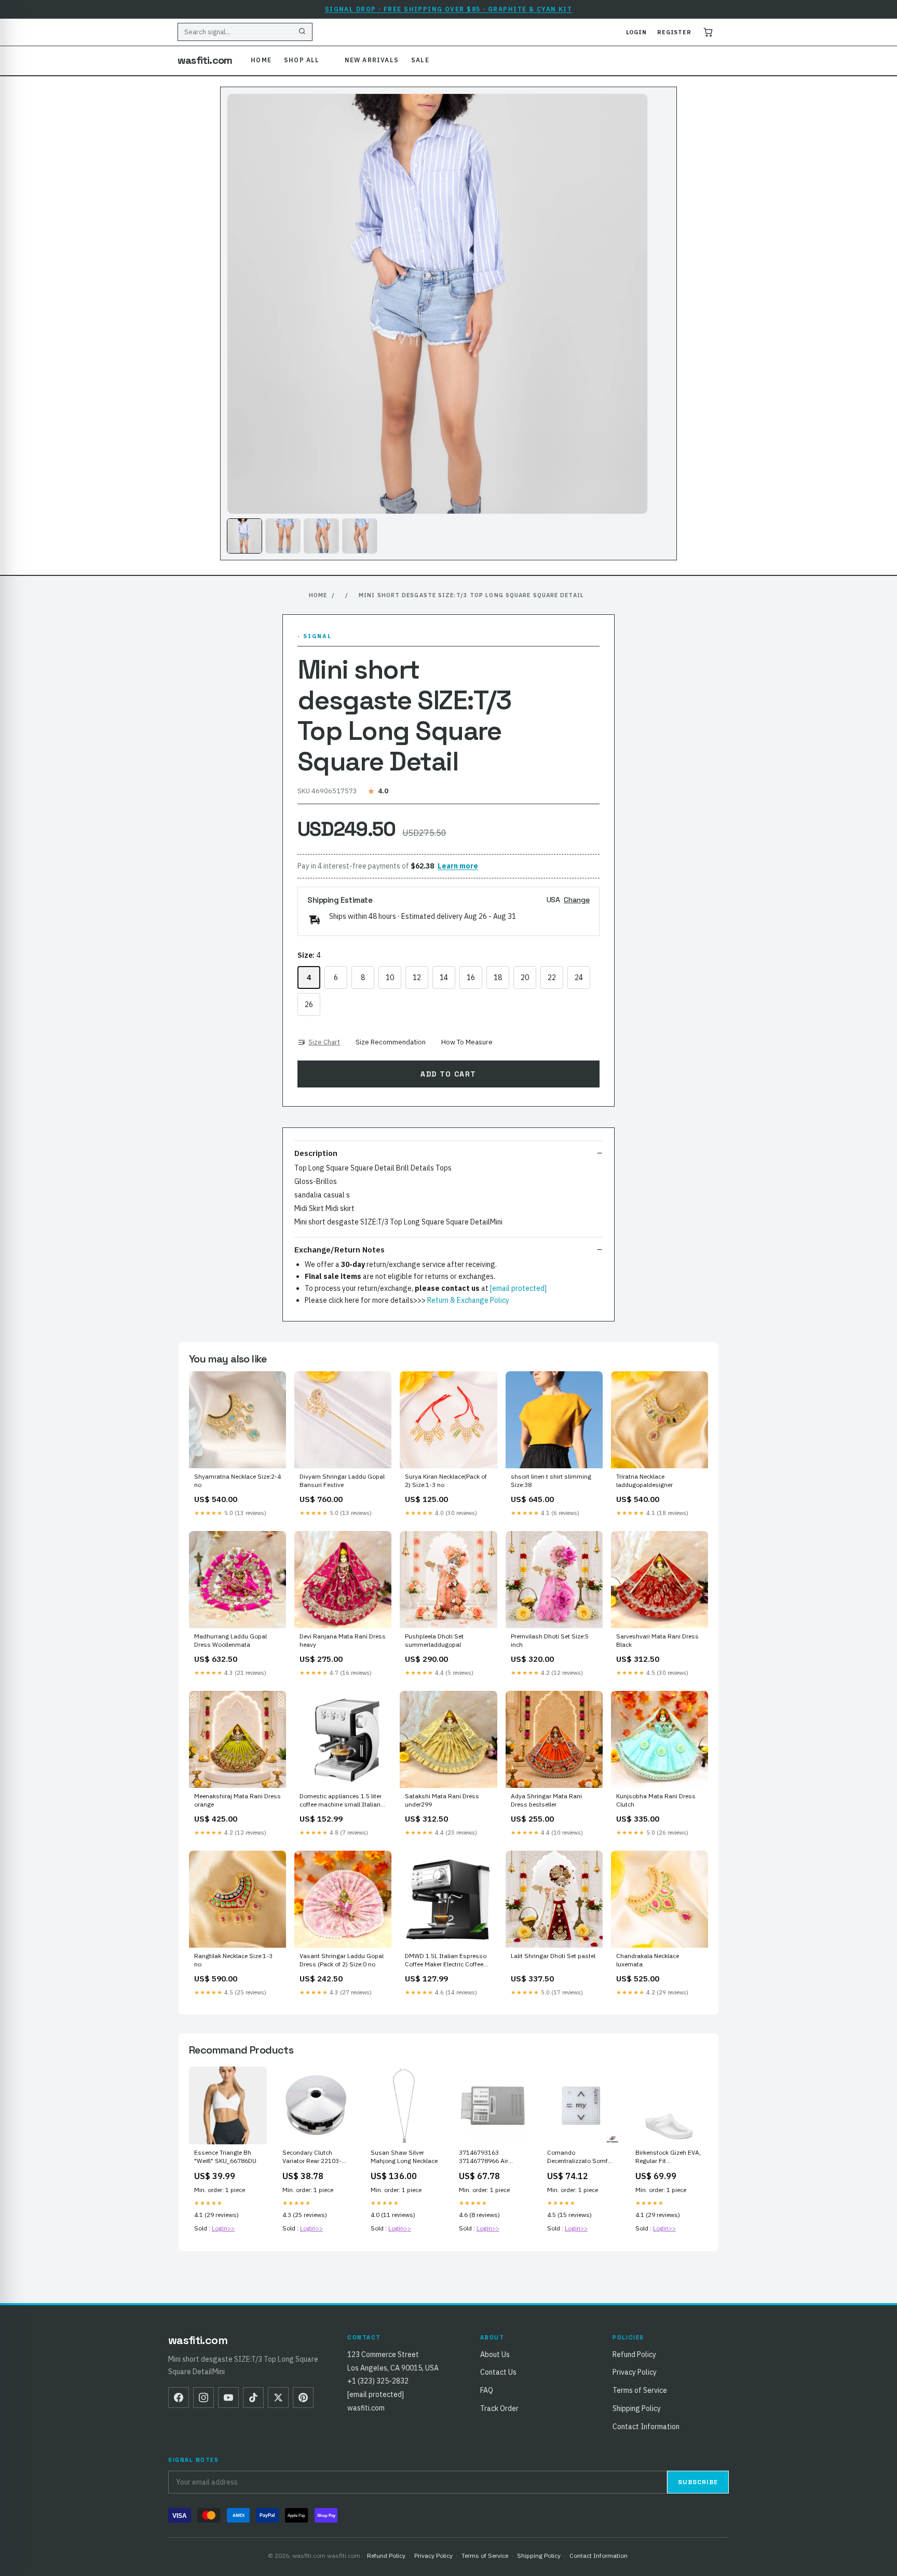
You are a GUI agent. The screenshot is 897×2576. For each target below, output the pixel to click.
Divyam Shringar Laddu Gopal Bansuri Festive (342, 1480)
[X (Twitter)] (278, 2398)
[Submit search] (302, 32)
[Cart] (708, 32)
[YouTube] (228, 2398)
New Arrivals (372, 60)
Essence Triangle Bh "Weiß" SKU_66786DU (225, 2157)
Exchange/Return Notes (339, 1250)
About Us (495, 2354)
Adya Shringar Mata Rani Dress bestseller (546, 1800)
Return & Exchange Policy (468, 1300)
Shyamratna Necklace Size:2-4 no (237, 1480)
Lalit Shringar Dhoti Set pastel (553, 1956)
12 (417, 977)
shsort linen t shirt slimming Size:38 (551, 1480)
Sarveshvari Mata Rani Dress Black (657, 1640)
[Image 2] (283, 536)
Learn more (458, 866)
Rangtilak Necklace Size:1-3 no (233, 1960)
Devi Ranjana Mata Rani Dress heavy (343, 1640)
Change (577, 900)
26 (309, 1004)
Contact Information (646, 2427)
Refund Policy (634, 2354)
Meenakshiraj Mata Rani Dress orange (237, 1800)
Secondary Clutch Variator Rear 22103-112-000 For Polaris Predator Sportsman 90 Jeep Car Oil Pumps (316, 2157)
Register (674, 32)
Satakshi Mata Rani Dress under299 (442, 1800)
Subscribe (698, 2482)
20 (525, 977)
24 (579, 977)
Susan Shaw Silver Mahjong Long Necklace (404, 2157)
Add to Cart (448, 1074)
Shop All (302, 60)
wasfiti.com (205, 60)
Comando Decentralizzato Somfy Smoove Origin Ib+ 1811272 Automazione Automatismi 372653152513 (580, 2157)
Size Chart (324, 1042)
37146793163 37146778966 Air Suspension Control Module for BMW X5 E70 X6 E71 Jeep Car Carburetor (488, 2157)
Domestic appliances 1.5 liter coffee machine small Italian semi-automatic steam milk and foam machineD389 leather (341, 1801)
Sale (420, 60)
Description (316, 1153)
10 (390, 977)
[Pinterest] (303, 2398)
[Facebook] (179, 2398)
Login (636, 32)
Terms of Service (640, 2390)
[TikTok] (253, 2398)
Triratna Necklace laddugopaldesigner (644, 1480)
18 (498, 977)
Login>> (223, 2228)
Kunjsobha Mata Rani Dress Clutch (656, 1800)
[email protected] (518, 1288)
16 (471, 977)
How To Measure (467, 1042)
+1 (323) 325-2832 (378, 2381)
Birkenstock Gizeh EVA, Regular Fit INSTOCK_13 (668, 2157)
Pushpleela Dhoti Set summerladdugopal (434, 1640)
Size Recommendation (391, 1042)
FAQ (487, 2390)
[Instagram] (203, 2398)
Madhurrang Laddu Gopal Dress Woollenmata (230, 1640)
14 (444, 977)
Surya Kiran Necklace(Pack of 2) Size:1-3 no (446, 1480)
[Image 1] (244, 536)
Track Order (499, 2408)
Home (261, 60)
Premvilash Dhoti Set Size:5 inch (550, 1640)
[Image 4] (360, 536)
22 (552, 977)
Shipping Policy (637, 2408)
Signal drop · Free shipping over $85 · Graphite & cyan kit (449, 9)
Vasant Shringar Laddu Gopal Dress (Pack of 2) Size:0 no (342, 1960)
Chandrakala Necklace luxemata (648, 1960)
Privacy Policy (635, 2372)
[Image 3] (321, 536)
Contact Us (498, 2372)
